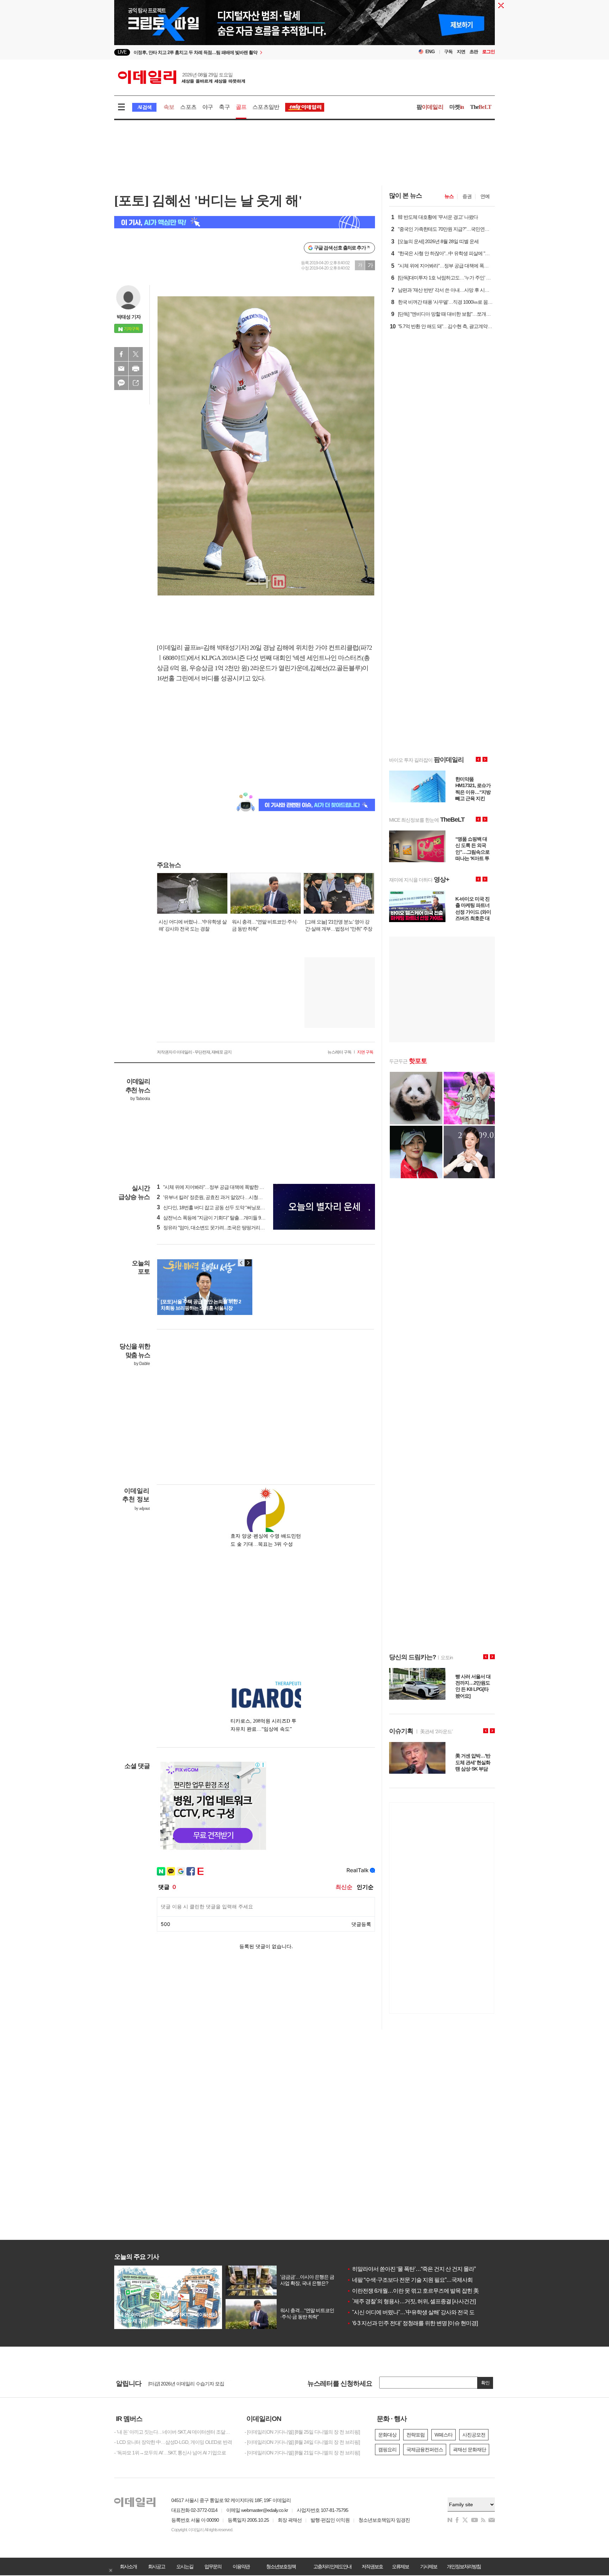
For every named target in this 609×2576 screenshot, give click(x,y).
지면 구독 (365, 1052)
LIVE (122, 52)
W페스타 (444, 2435)
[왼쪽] (241, 1263)
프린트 (136, 369)
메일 (121, 369)
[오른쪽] (248, 1263)
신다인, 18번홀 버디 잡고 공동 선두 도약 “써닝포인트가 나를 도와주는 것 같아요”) (242, 1207)
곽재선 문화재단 (469, 2450)
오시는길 (185, 2566)
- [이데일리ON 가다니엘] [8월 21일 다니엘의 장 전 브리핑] (302, 2453)
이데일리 (182, 77)
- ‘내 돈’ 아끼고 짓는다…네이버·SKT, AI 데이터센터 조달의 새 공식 (174, 2432)
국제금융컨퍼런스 (425, 2450)
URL (136, 383)
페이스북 (121, 354)
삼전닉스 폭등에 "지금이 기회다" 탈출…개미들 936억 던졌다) (222, 1218)
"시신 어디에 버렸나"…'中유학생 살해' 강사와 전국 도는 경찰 (419, 2312)
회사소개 (128, 2566)
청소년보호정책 (281, 2566)
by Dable (142, 1364)
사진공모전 (474, 2435)
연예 (485, 196)
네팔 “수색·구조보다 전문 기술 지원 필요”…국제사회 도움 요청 (421, 2280)
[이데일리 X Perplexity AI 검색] (245, 222)
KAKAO (121, 383)
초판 (474, 52)
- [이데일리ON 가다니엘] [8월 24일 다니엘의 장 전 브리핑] (302, 2442)
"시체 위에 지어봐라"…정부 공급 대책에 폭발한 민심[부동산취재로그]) (230, 1187)
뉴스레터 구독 (339, 1052)
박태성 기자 (129, 317)
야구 (208, 107)
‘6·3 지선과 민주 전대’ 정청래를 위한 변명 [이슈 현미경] (412, 2323)
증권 (467, 196)
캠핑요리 (387, 2450)
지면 (461, 52)
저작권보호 (372, 2566)
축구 (224, 107)
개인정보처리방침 (464, 2566)
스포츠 (188, 107)
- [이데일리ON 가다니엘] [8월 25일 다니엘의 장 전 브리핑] (302, 2432)
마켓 (457, 107)
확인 (485, 2383)
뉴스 (449, 196)
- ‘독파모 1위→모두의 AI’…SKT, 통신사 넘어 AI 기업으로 (170, 2453)
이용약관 (241, 2566)
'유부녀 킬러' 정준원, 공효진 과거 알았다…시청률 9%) (214, 1197)
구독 (448, 52)
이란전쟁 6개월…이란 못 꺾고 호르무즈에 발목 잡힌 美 (413, 2291)
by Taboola (140, 1099)
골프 (241, 107)
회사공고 (156, 2566)
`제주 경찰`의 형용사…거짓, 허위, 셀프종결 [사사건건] (411, 2301)
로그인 (488, 52)
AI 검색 (144, 107)
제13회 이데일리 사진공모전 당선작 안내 (190, 2383)
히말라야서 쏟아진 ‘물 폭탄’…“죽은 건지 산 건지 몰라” (411, 2269)
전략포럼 (416, 2435)
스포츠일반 (266, 107)
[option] (247, 52)
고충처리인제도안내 (332, 2566)
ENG (430, 52)
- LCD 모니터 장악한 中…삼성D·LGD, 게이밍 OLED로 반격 (173, 2442)
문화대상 (387, 2435)
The (481, 107)
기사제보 (429, 2566)
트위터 (136, 354)
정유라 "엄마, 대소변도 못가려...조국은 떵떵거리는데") (214, 1228)
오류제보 (400, 2566)
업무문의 (213, 2566)
